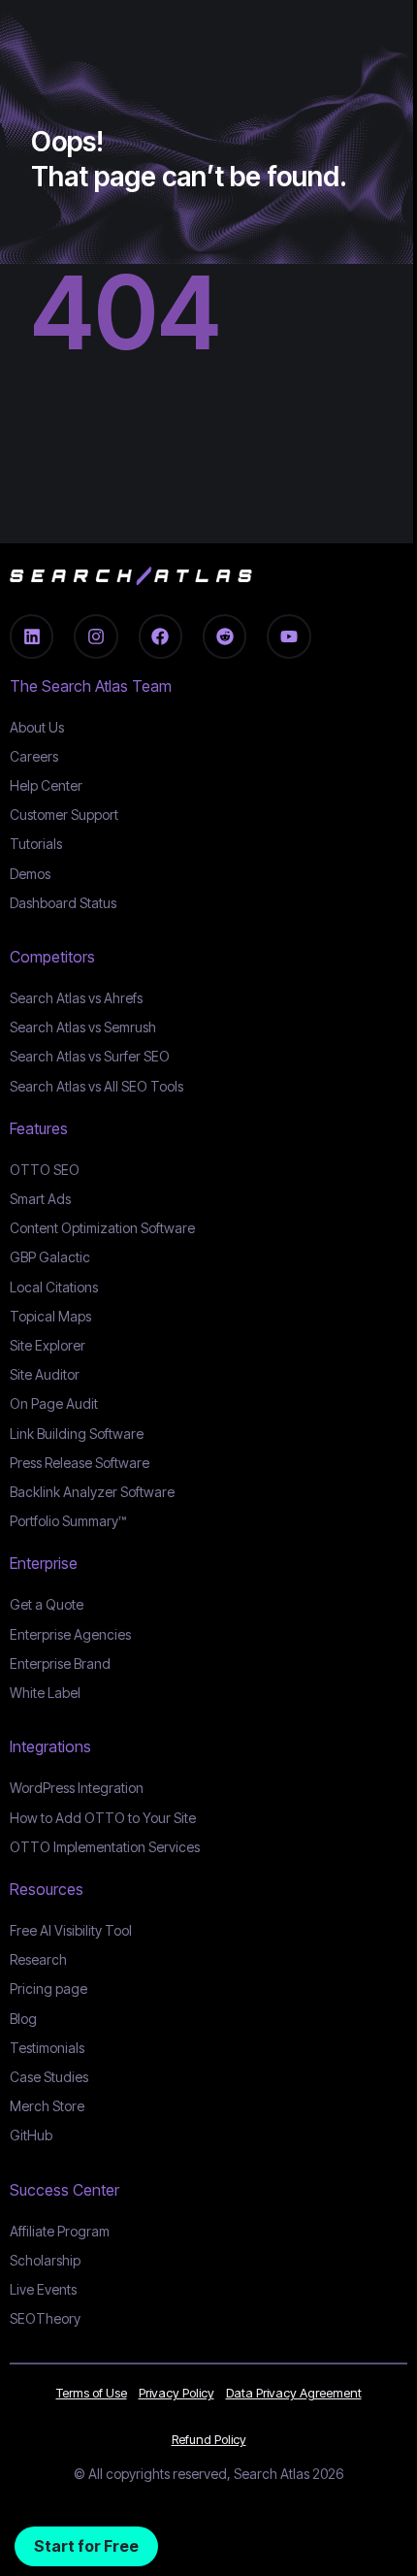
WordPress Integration (77, 1788)
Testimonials (47, 2048)
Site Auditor (45, 1374)
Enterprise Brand (60, 1663)
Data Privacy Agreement (294, 2393)
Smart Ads (40, 1199)
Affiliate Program (60, 2231)
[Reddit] (225, 636)
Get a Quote (47, 1604)
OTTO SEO (45, 1170)
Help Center (46, 785)
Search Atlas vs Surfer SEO (90, 1056)
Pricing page (48, 1989)
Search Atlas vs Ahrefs (76, 998)
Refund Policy (209, 2439)
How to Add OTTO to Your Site (103, 1818)
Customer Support (64, 815)
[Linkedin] (32, 636)
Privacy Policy (176, 2393)
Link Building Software (77, 1434)
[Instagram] (96, 636)
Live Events (43, 2289)
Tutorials (36, 844)
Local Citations (54, 1287)
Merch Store (47, 2106)
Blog (23, 2019)
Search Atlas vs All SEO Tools (96, 1086)
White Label (45, 1693)
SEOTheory (45, 2318)
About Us (37, 727)
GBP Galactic (50, 1257)
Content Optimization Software (102, 1228)
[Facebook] (160, 636)
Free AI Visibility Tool (71, 1930)
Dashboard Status (63, 903)
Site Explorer (48, 1345)
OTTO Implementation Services (105, 1847)
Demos (30, 874)
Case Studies (49, 2077)
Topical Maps (50, 1316)
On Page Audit (54, 1403)
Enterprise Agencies (70, 1634)
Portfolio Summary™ (68, 1521)
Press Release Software (80, 1463)
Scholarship (45, 2260)
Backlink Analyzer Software (92, 1492)
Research (38, 1959)
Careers (34, 756)
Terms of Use (92, 2393)
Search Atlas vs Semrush (83, 1027)
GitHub (31, 2135)
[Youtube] (289, 636)
